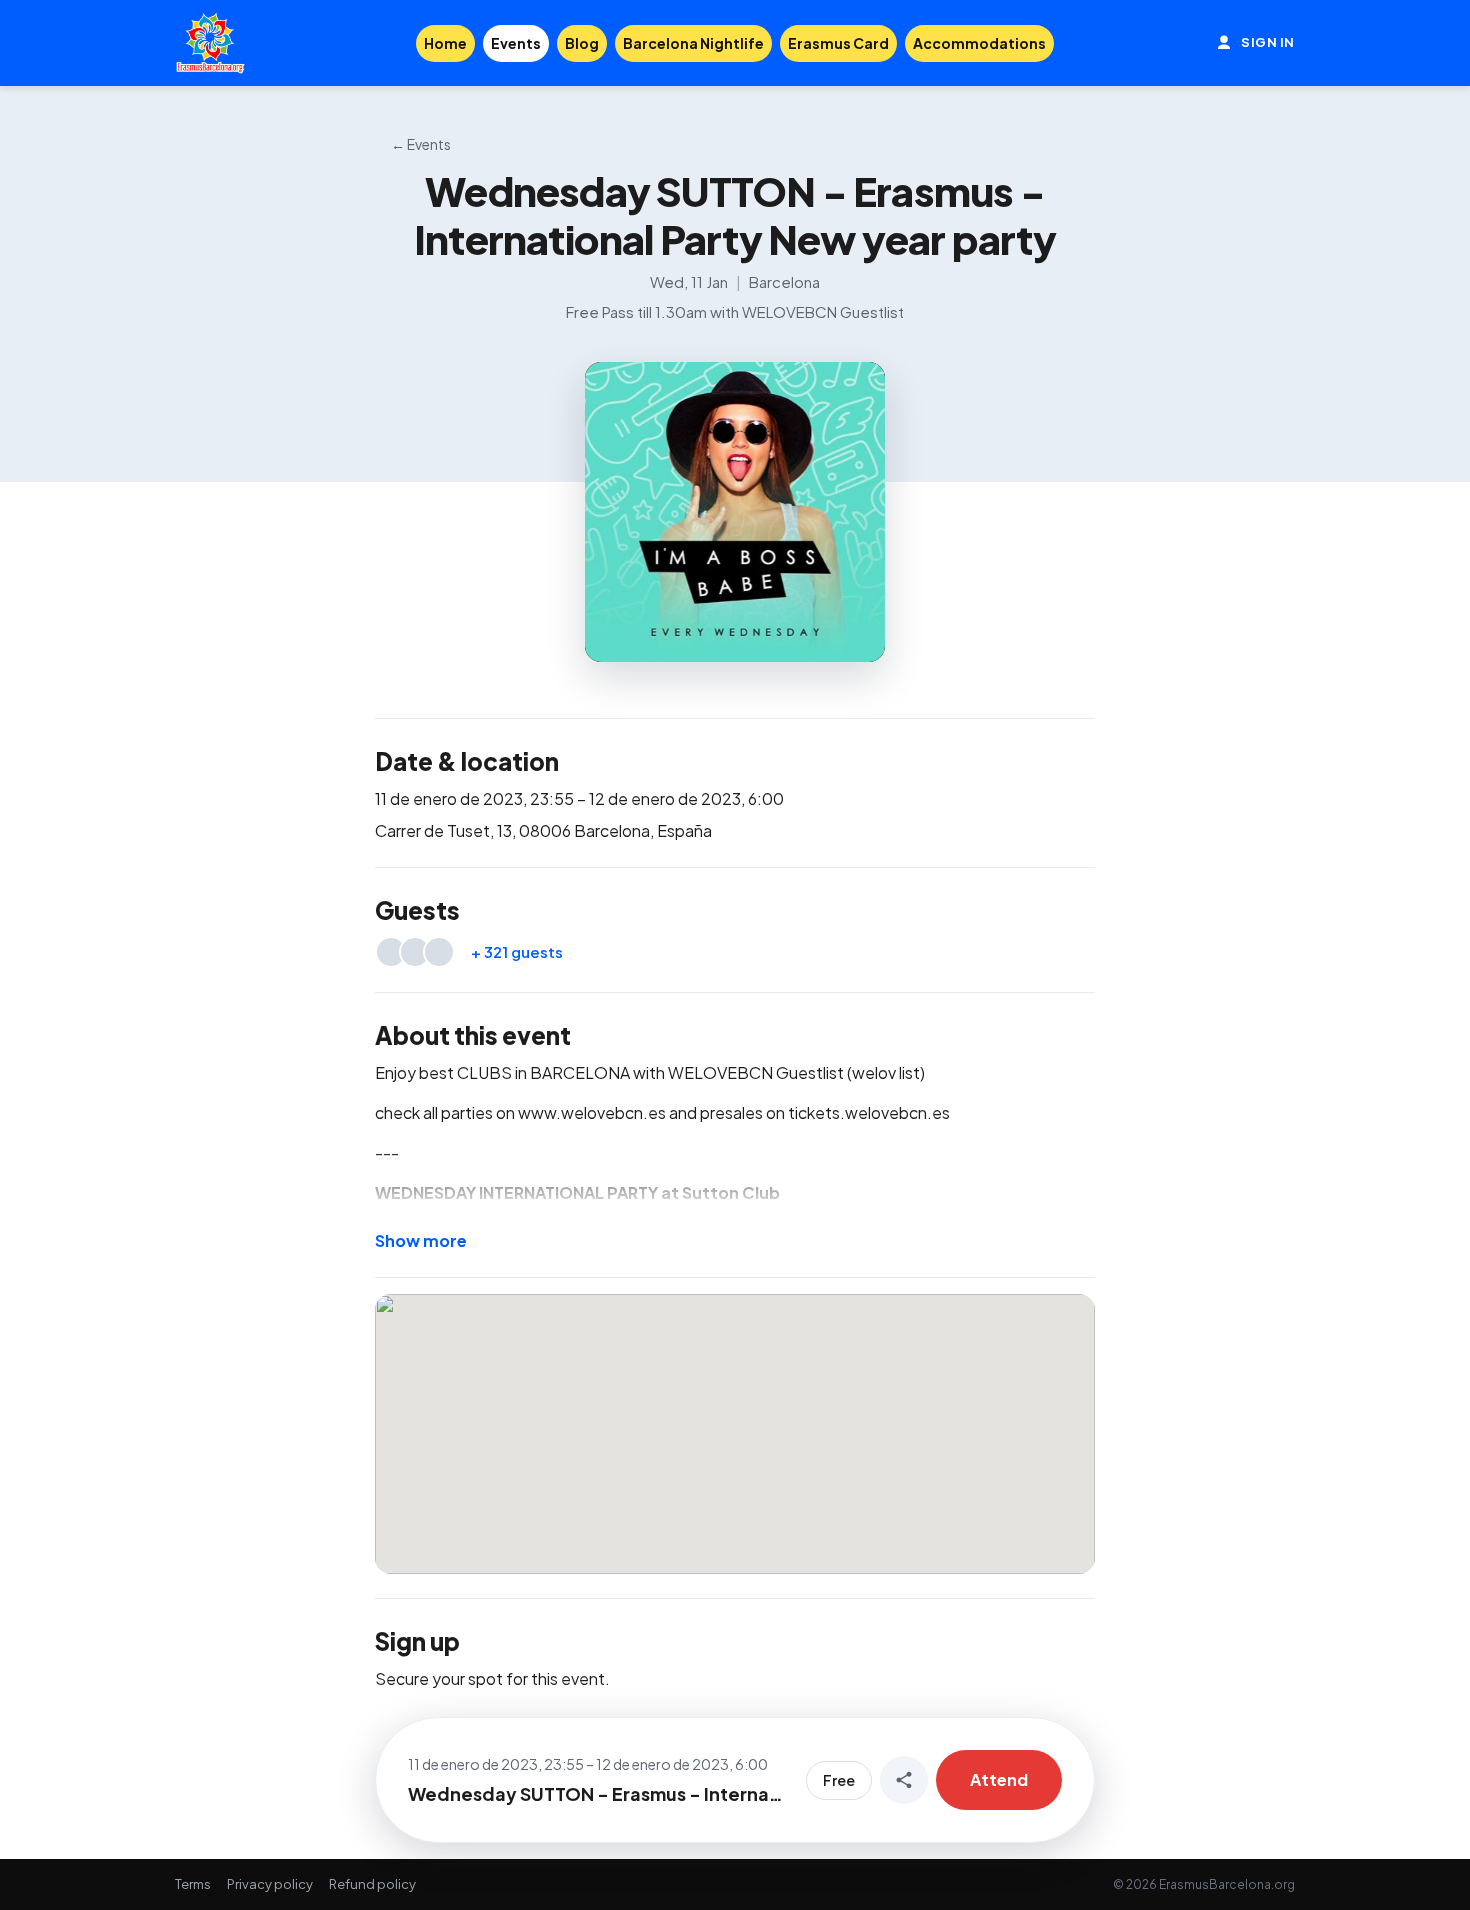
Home (445, 43)
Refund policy (372, 1884)
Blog (582, 43)
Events (516, 43)
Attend (999, 1779)
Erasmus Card (838, 43)
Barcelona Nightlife (693, 43)
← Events (421, 144)
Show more (421, 1240)
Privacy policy (270, 1884)
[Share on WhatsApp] (904, 1780)
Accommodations (979, 43)
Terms (193, 1884)
